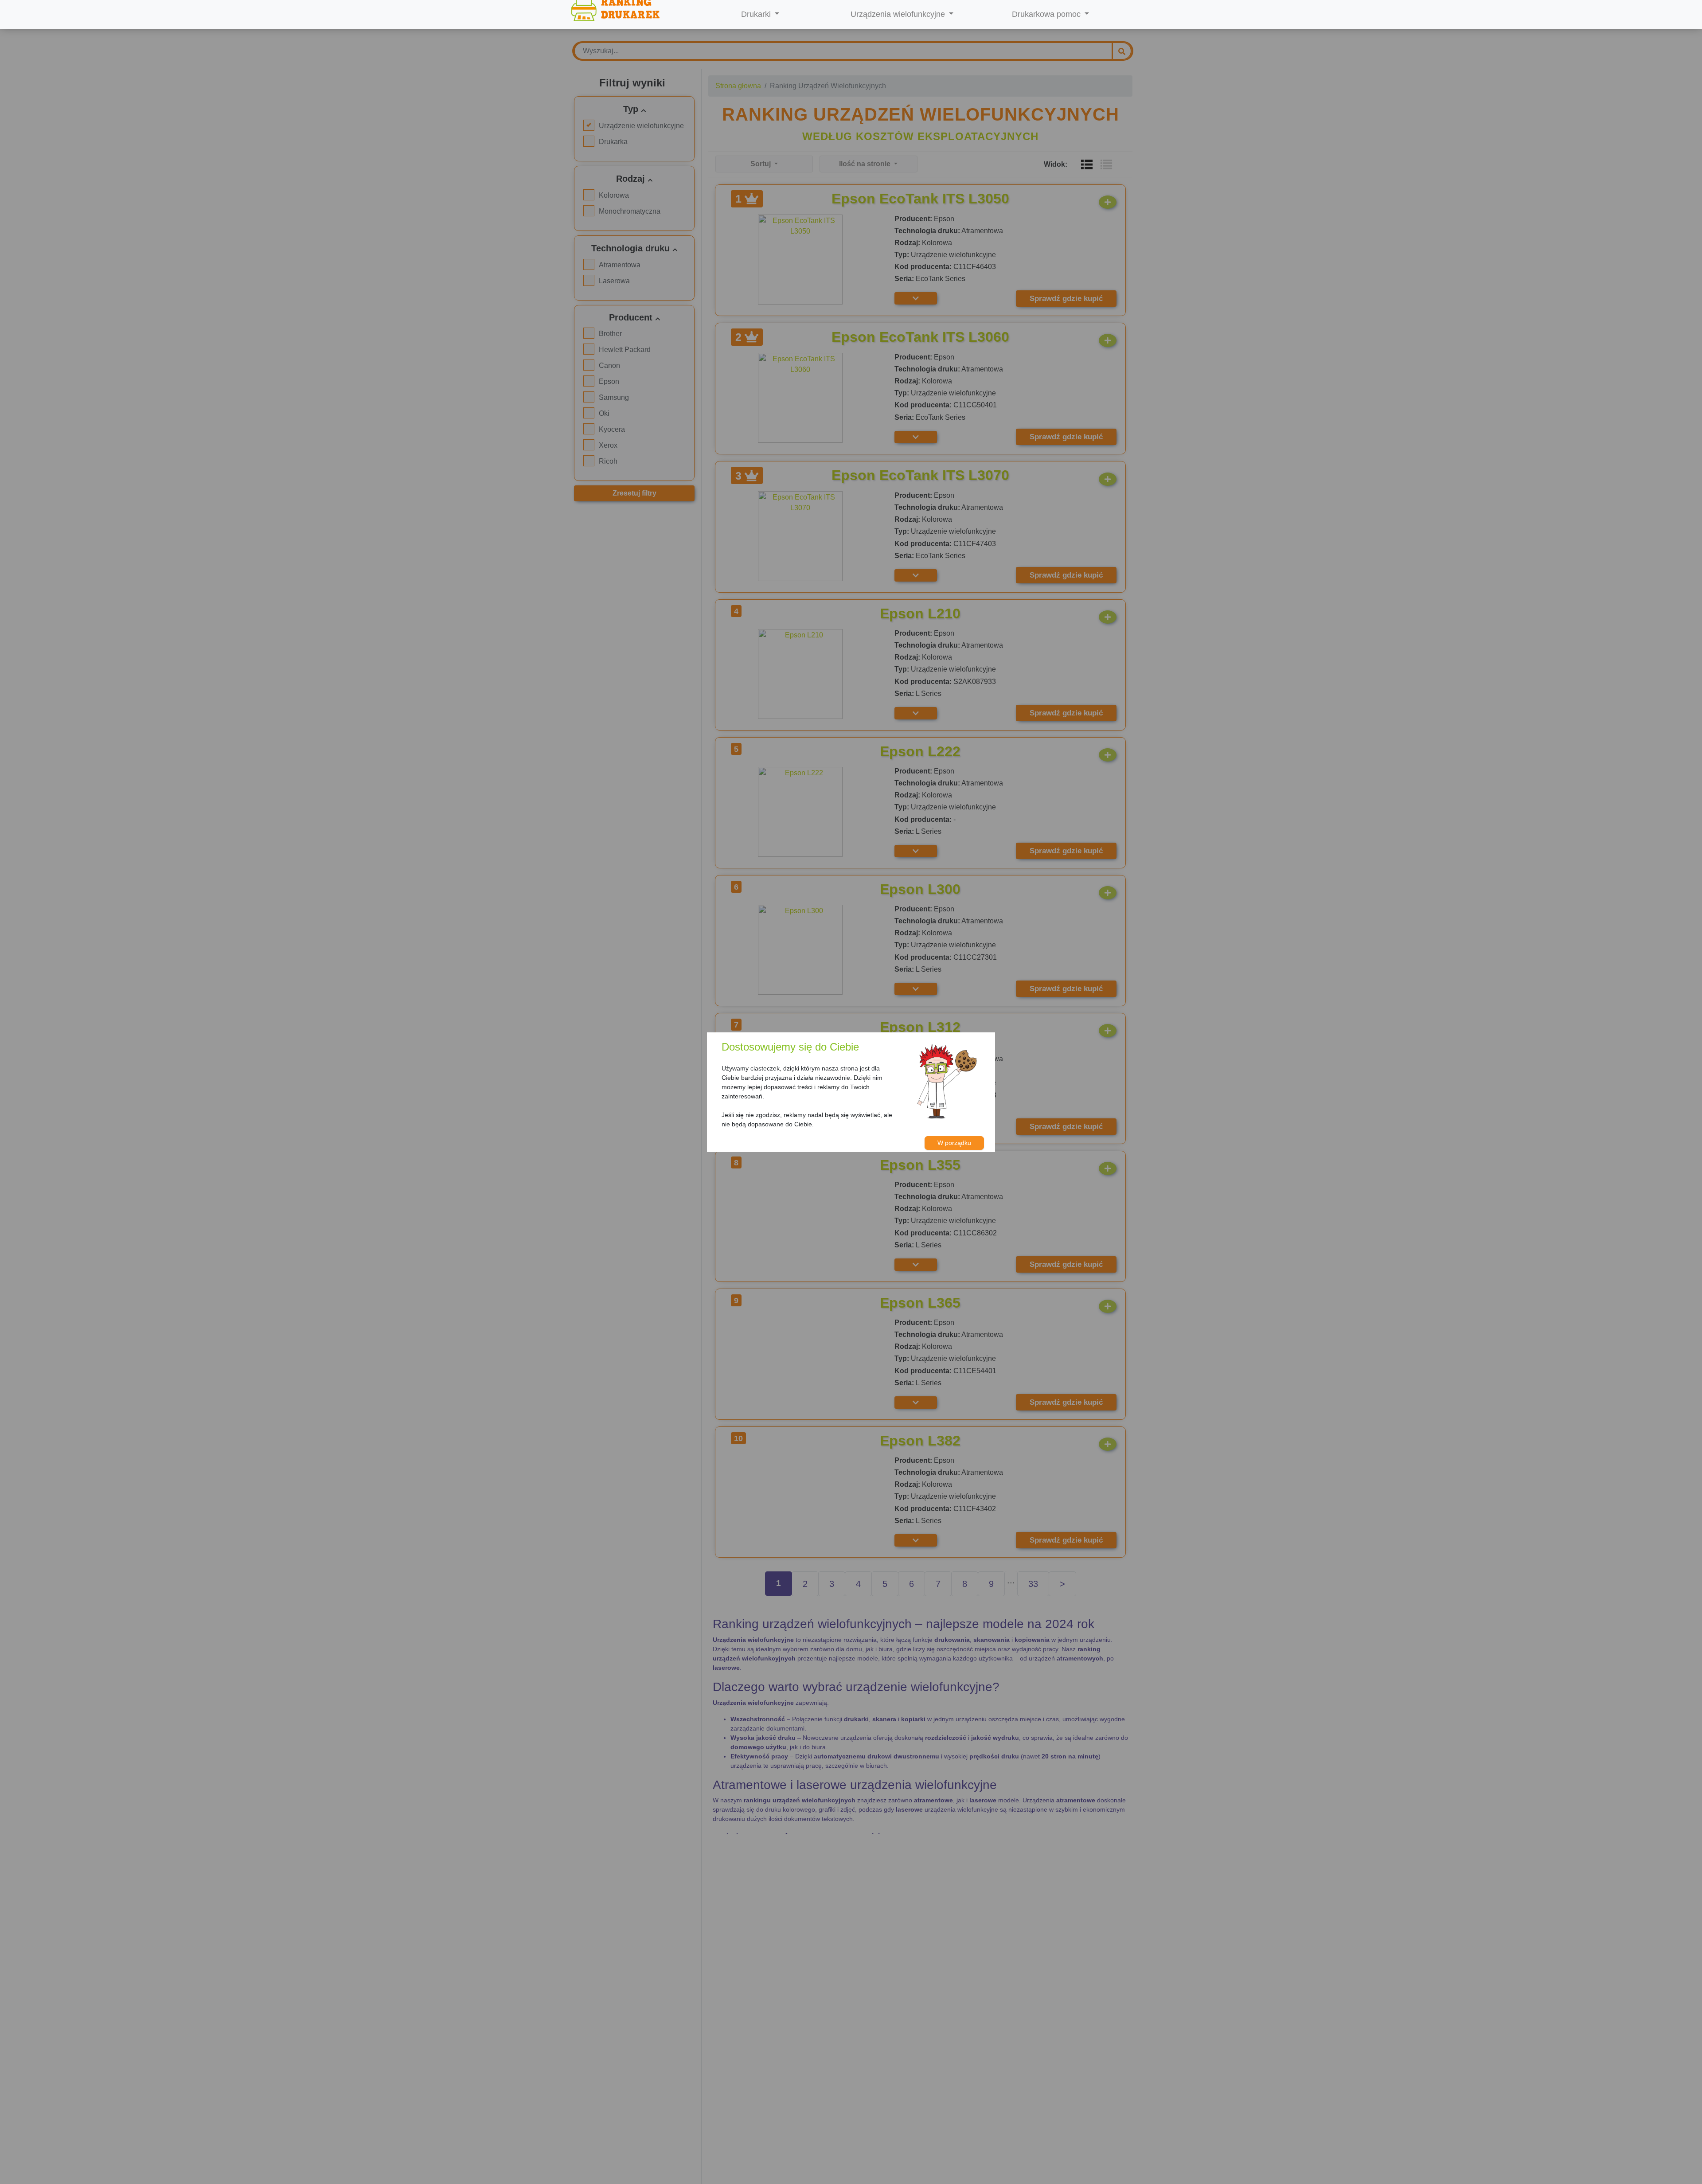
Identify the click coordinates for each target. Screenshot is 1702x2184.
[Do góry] (1673, 2156)
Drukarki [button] (757, 14)
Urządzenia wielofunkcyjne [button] (899, 14)
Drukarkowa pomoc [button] (1047, 14)
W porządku (954, 1143)
